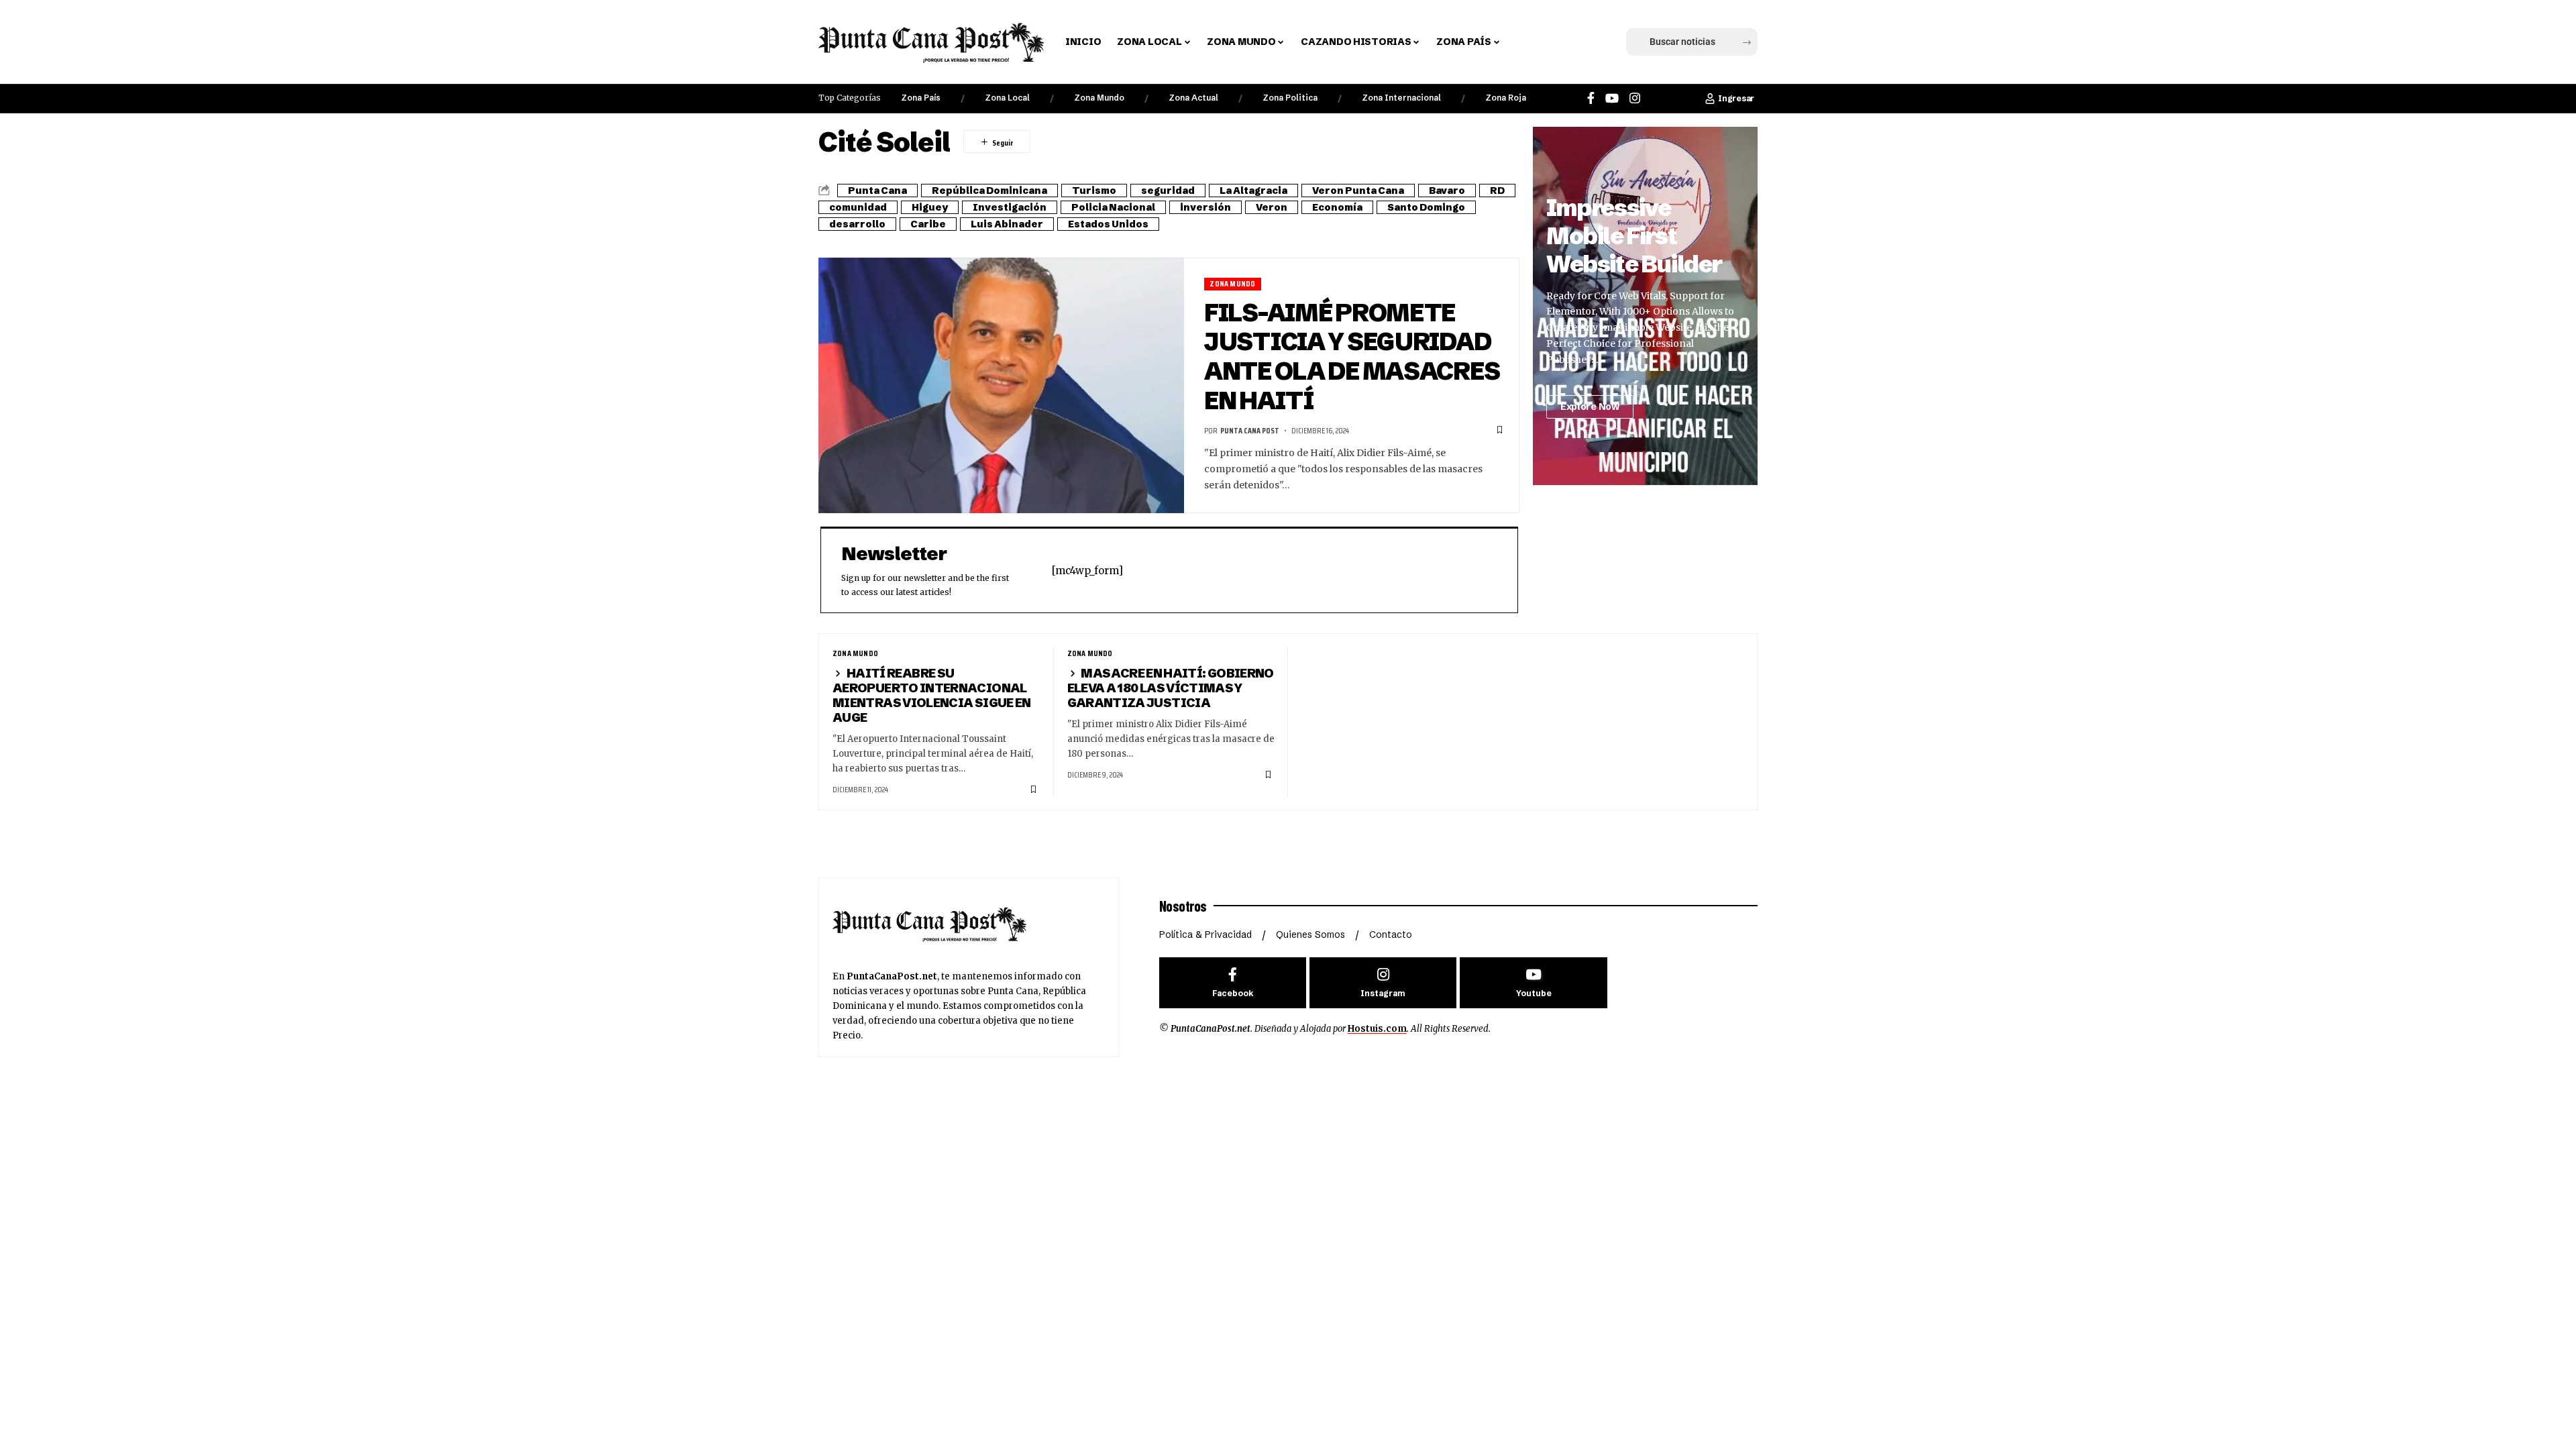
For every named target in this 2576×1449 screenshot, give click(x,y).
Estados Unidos (1108, 224)
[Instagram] (1635, 98)
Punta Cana (877, 191)
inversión (1205, 207)
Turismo (1094, 191)
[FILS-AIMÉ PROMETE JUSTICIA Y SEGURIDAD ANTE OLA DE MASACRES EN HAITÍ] (1001, 386)
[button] (1532, 42)
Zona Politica (1290, 98)
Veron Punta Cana (1358, 191)
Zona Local (1007, 98)
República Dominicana (989, 191)
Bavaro (1447, 191)
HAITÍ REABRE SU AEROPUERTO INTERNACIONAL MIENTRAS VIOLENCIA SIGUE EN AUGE (932, 695)
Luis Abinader (1007, 224)
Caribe (928, 224)
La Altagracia (1253, 191)
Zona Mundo (1099, 98)
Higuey (930, 207)
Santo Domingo (1426, 207)
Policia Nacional (1113, 207)
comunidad (858, 207)
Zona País (921, 98)
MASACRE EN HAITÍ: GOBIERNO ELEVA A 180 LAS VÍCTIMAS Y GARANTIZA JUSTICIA (1171, 688)
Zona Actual (1193, 98)
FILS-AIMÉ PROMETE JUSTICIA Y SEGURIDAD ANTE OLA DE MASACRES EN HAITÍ (1352, 357)
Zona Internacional (1401, 98)
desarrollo (857, 224)
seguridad (1168, 191)
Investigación (1010, 207)
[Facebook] (1591, 98)
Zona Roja (1506, 98)
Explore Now (1590, 407)
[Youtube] (1533, 983)
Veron (1272, 207)
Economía (1337, 207)
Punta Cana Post (1250, 430)
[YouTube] (1612, 98)
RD (1497, 191)
